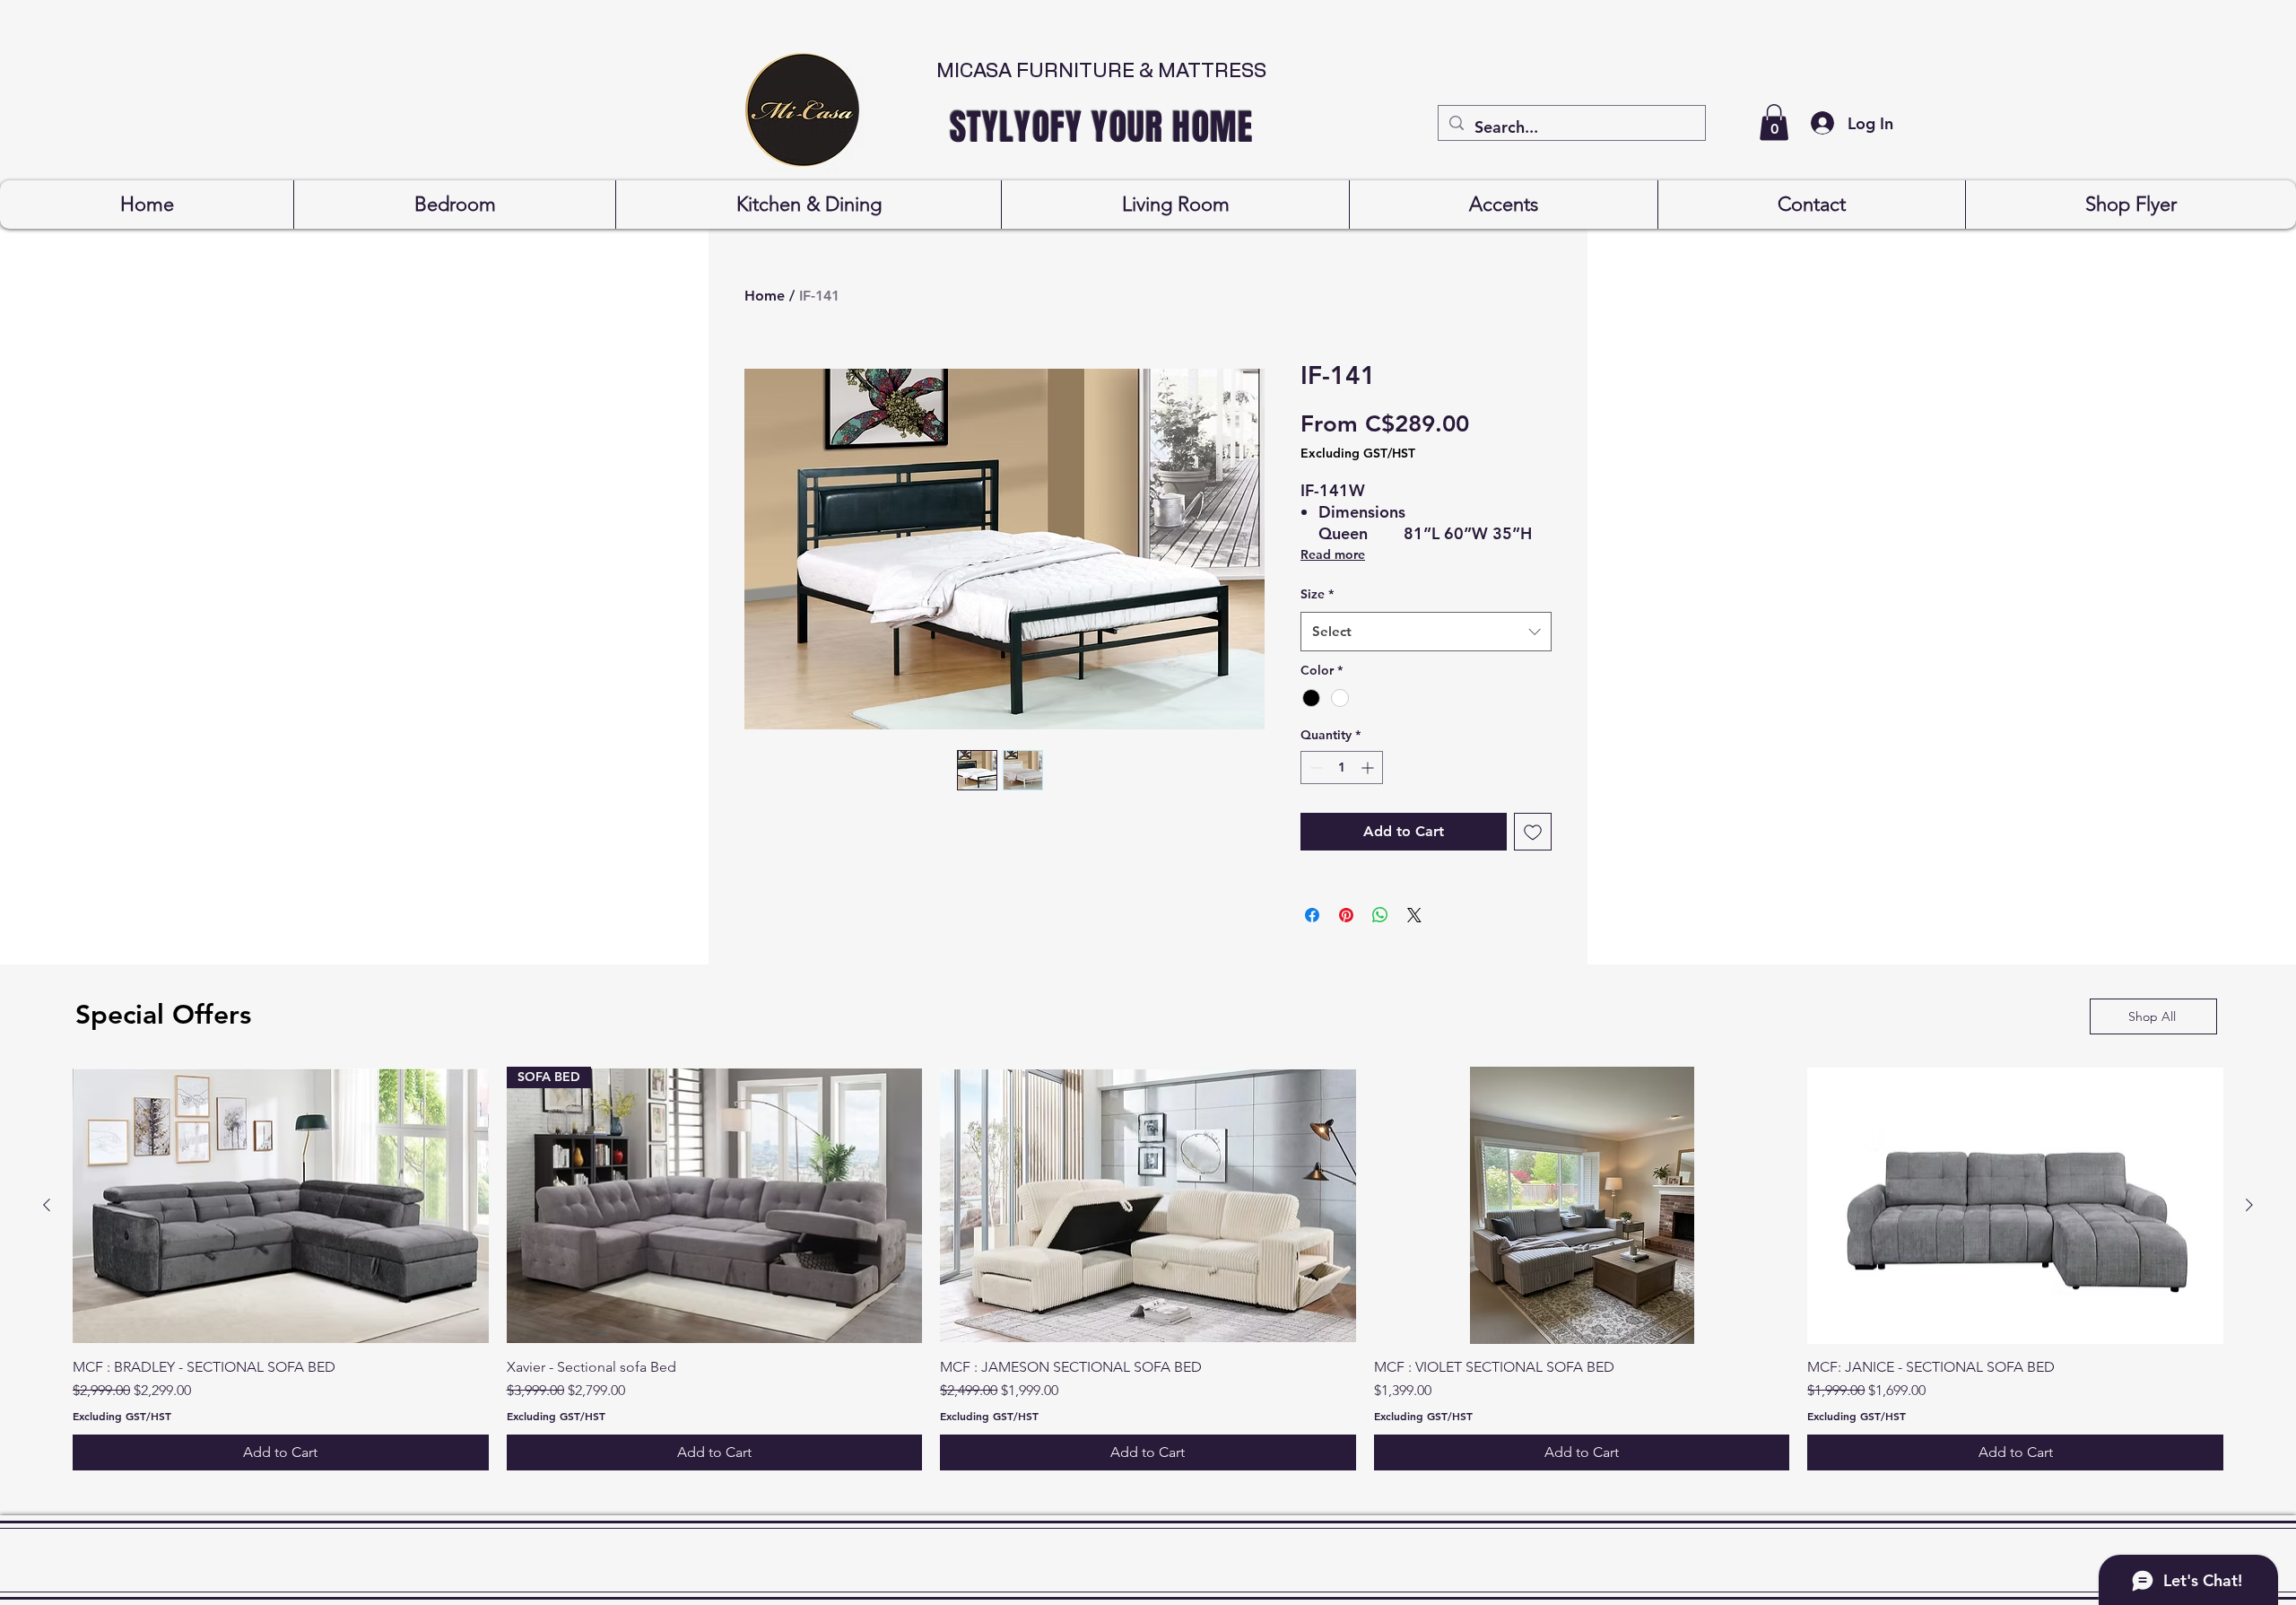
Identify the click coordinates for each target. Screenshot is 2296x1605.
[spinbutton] (1342, 768)
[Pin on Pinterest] (1346, 915)
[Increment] (1369, 768)
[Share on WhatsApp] (1380, 915)
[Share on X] (1414, 915)
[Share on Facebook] (1312, 915)
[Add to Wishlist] (1533, 832)
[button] (1774, 122)
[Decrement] (1314, 768)
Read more (1333, 554)
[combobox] (1426, 632)
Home (765, 296)
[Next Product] (2249, 1205)
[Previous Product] (47, 1205)
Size (1317, 594)
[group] (1148, 1269)
